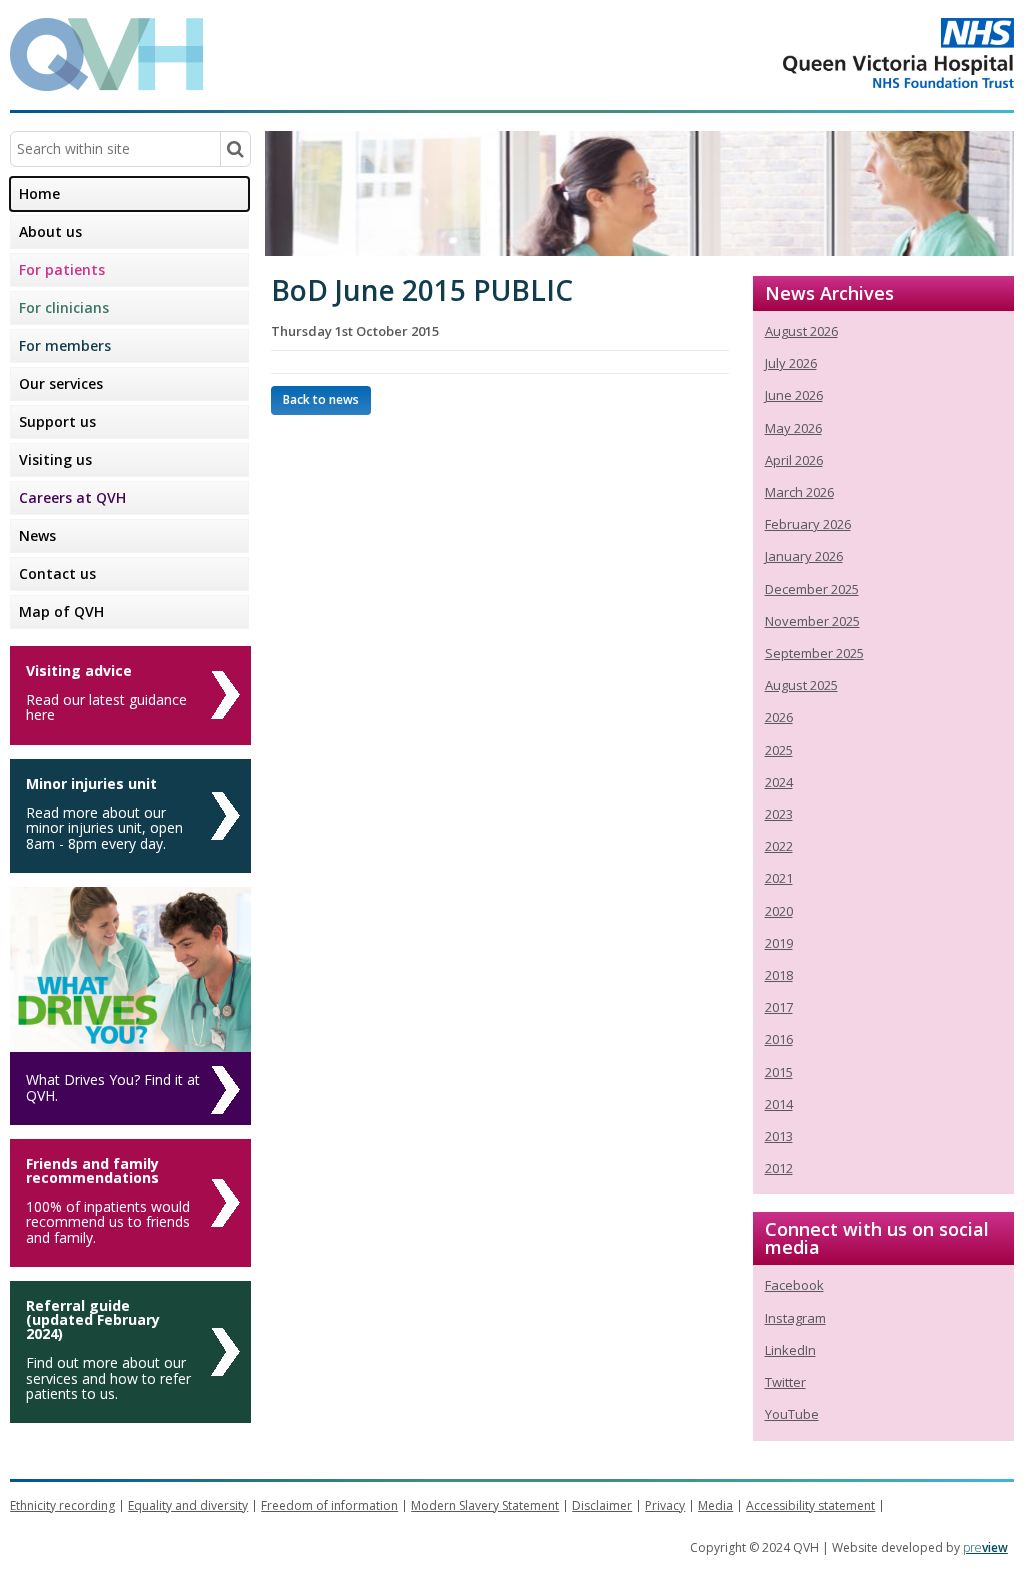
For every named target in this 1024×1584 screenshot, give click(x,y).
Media (715, 1505)
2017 (779, 1007)
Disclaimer (602, 1505)
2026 (779, 717)
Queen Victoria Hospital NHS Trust (818, 53)
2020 (779, 911)
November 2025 (812, 621)
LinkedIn (790, 1350)
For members (65, 345)
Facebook (794, 1285)
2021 (779, 878)
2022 (779, 846)
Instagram (795, 1318)
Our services (61, 383)
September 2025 (814, 653)
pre (985, 1547)
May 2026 (793, 428)
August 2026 (801, 331)
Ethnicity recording (62, 1505)
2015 (779, 1072)
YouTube (792, 1414)
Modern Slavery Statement (485, 1505)
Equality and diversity (188, 1505)
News (37, 535)
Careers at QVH (72, 497)
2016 (779, 1039)
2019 (779, 943)
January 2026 (804, 556)
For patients (62, 269)
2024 (779, 782)
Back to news (321, 399)
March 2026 (799, 492)
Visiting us (55, 459)
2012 (779, 1168)
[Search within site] (235, 149)
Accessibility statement (810, 1505)
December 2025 (812, 589)
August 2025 (801, 685)
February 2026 (808, 524)
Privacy (665, 1505)
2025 (779, 750)
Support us (57, 421)
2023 (779, 814)
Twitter (785, 1382)
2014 (779, 1104)
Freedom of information (329, 1505)
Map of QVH (61, 611)
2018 (779, 975)
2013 (779, 1136)
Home (39, 193)
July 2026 (791, 363)
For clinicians (64, 307)
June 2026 (794, 395)
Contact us (57, 573)
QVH (106, 54)
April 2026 (794, 460)
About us (50, 231)
